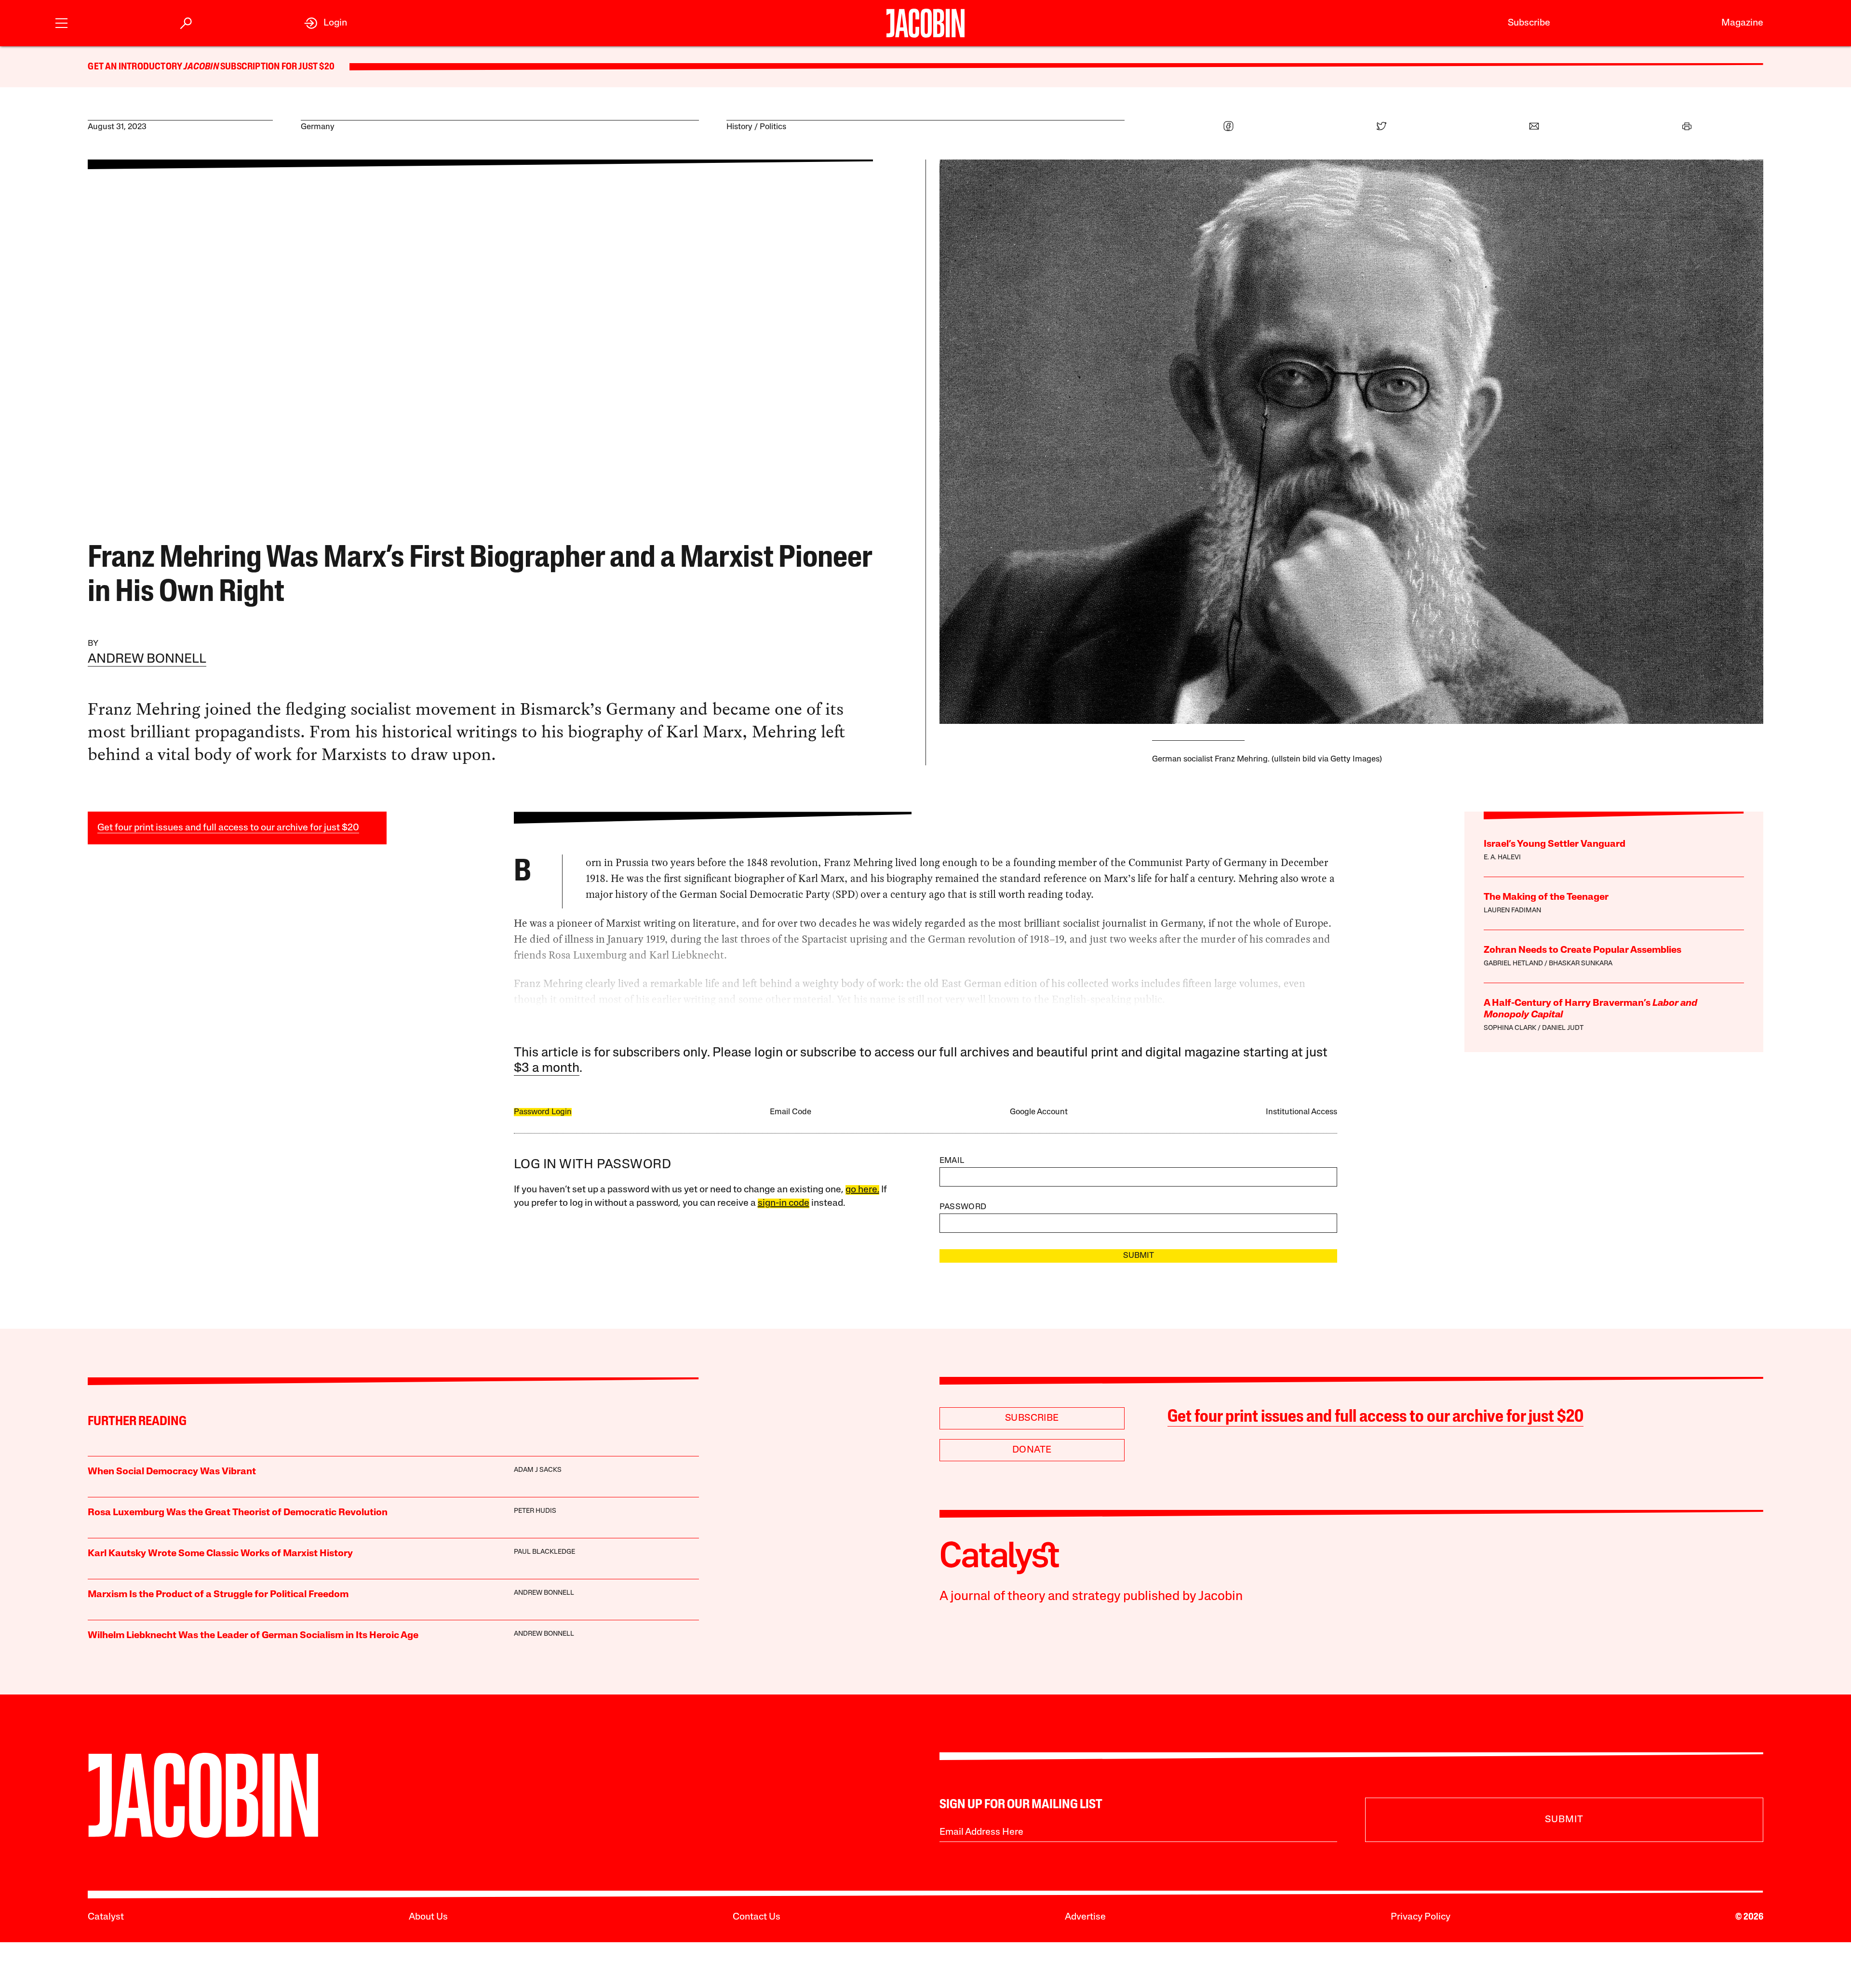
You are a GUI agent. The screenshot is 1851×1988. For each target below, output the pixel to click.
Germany (318, 127)
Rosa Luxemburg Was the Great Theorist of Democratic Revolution (238, 1513)
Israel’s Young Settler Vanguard (1555, 844)
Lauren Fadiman (1512, 911)
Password (963, 1207)
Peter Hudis (535, 1511)
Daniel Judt (1563, 1028)
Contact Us (757, 1917)
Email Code (791, 1112)
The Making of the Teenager (1546, 897)
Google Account (1039, 1112)
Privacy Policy (1421, 1917)
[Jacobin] (925, 23)
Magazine (1742, 23)
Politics (773, 127)
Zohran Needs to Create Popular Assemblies (1583, 950)
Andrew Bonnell (147, 660)
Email (952, 1161)
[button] (61, 22)
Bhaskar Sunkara (1581, 964)
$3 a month (547, 1069)
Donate (1032, 1450)
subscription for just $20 (277, 67)
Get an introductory (136, 67)
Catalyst (106, 1917)
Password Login (543, 1112)
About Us (428, 1917)
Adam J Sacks (538, 1470)
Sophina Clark (1510, 1028)
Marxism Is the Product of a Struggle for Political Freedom (218, 1595)
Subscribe (1529, 23)
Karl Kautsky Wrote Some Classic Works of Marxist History (220, 1554)
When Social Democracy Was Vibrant (172, 1472)
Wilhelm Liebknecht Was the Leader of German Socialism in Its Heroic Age (253, 1636)
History (739, 127)
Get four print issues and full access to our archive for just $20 (228, 828)
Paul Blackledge (544, 1552)
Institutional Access (1301, 1112)
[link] (326, 23)
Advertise (1085, 1917)
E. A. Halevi (1502, 858)
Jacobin (201, 67)
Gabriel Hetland (1513, 964)
